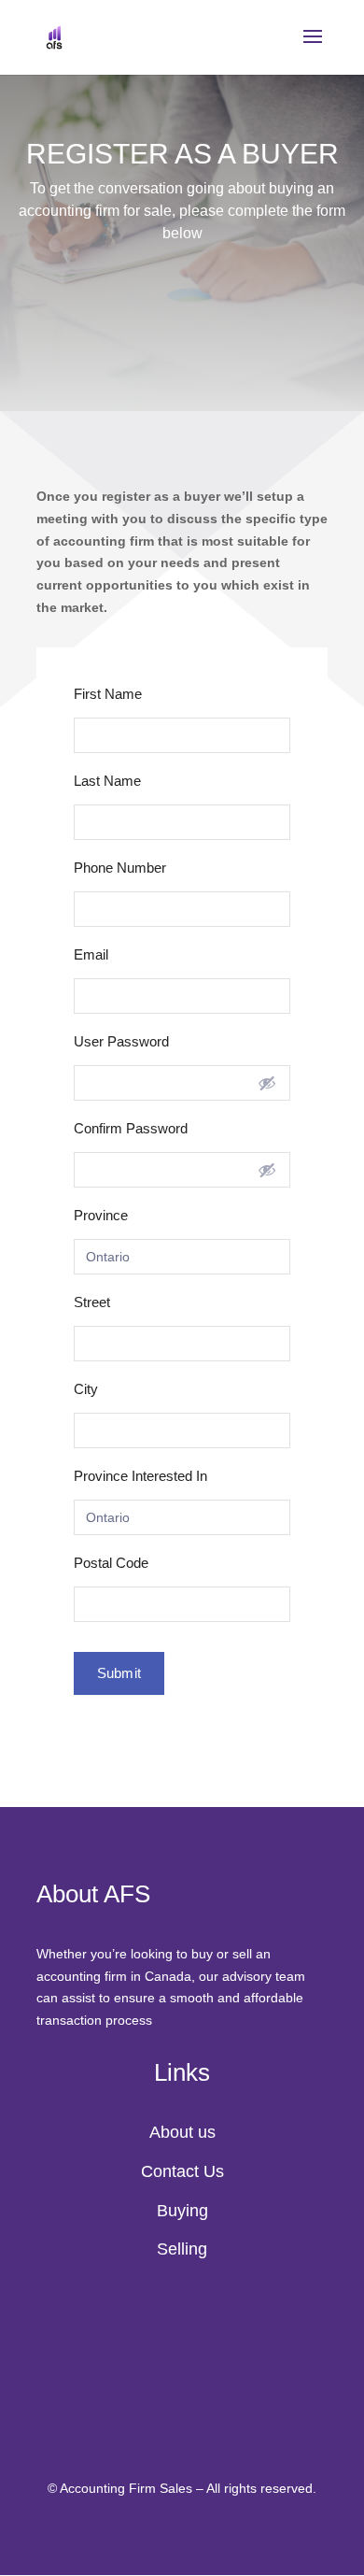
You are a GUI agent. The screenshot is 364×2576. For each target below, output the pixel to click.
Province (101, 1215)
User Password (121, 1041)
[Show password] (267, 1083)
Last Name (107, 781)
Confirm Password (131, 1128)
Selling (182, 2249)
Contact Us (182, 2171)
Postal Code (111, 1563)
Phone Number (120, 868)
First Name (108, 694)
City (86, 1389)
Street (92, 1302)
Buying (182, 2211)
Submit (119, 1673)
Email (91, 954)
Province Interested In (140, 1476)
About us (182, 2132)
